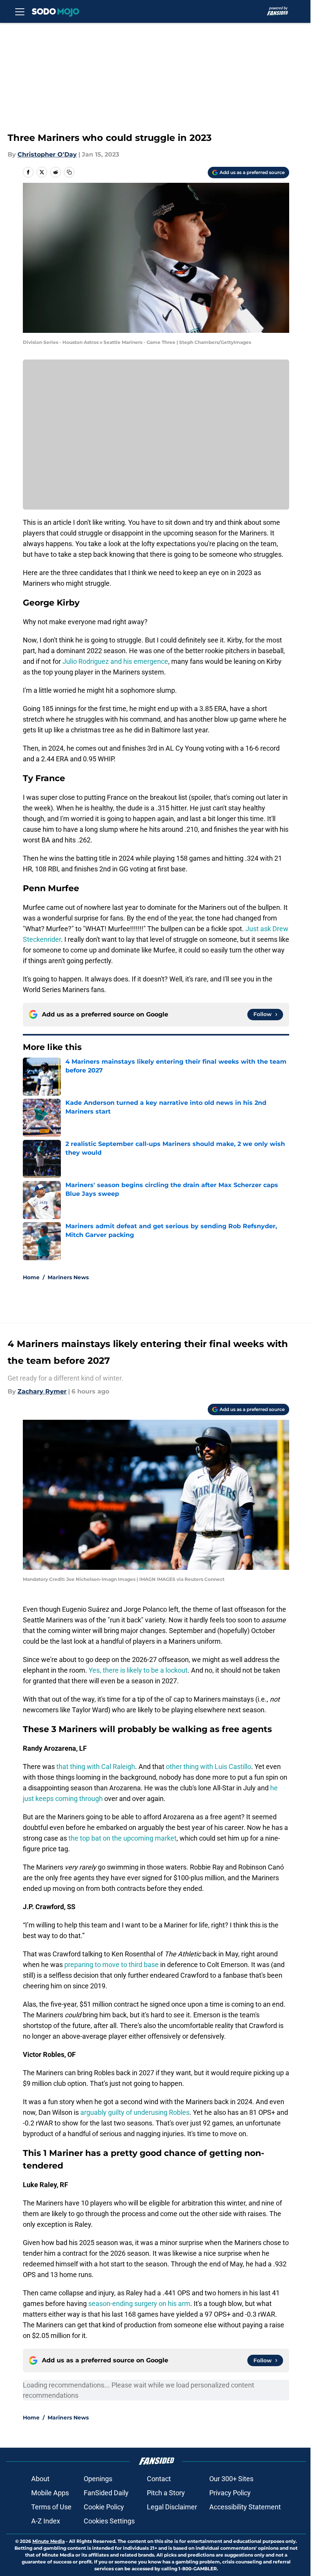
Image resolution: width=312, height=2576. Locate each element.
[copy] (69, 172)
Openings (98, 2479)
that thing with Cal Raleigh (96, 1767)
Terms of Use (51, 2507)
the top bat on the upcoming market (123, 1838)
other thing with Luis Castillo (209, 1767)
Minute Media (49, 2541)
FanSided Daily (106, 2493)
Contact (159, 2479)
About (40, 2479)
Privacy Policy (230, 2493)
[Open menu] (20, 11)
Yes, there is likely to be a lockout (138, 1670)
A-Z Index (46, 2521)
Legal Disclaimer (172, 2507)
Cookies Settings (109, 2521)
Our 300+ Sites (231, 2479)
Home (31, 1277)
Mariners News (68, 1277)
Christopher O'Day (47, 154)
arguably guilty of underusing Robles (135, 2112)
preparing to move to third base (111, 1965)
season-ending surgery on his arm (139, 2304)
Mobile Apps (50, 2493)
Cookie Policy (104, 2507)
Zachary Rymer (42, 1391)
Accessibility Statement (245, 2507)
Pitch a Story (166, 2493)
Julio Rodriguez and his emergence (115, 661)
